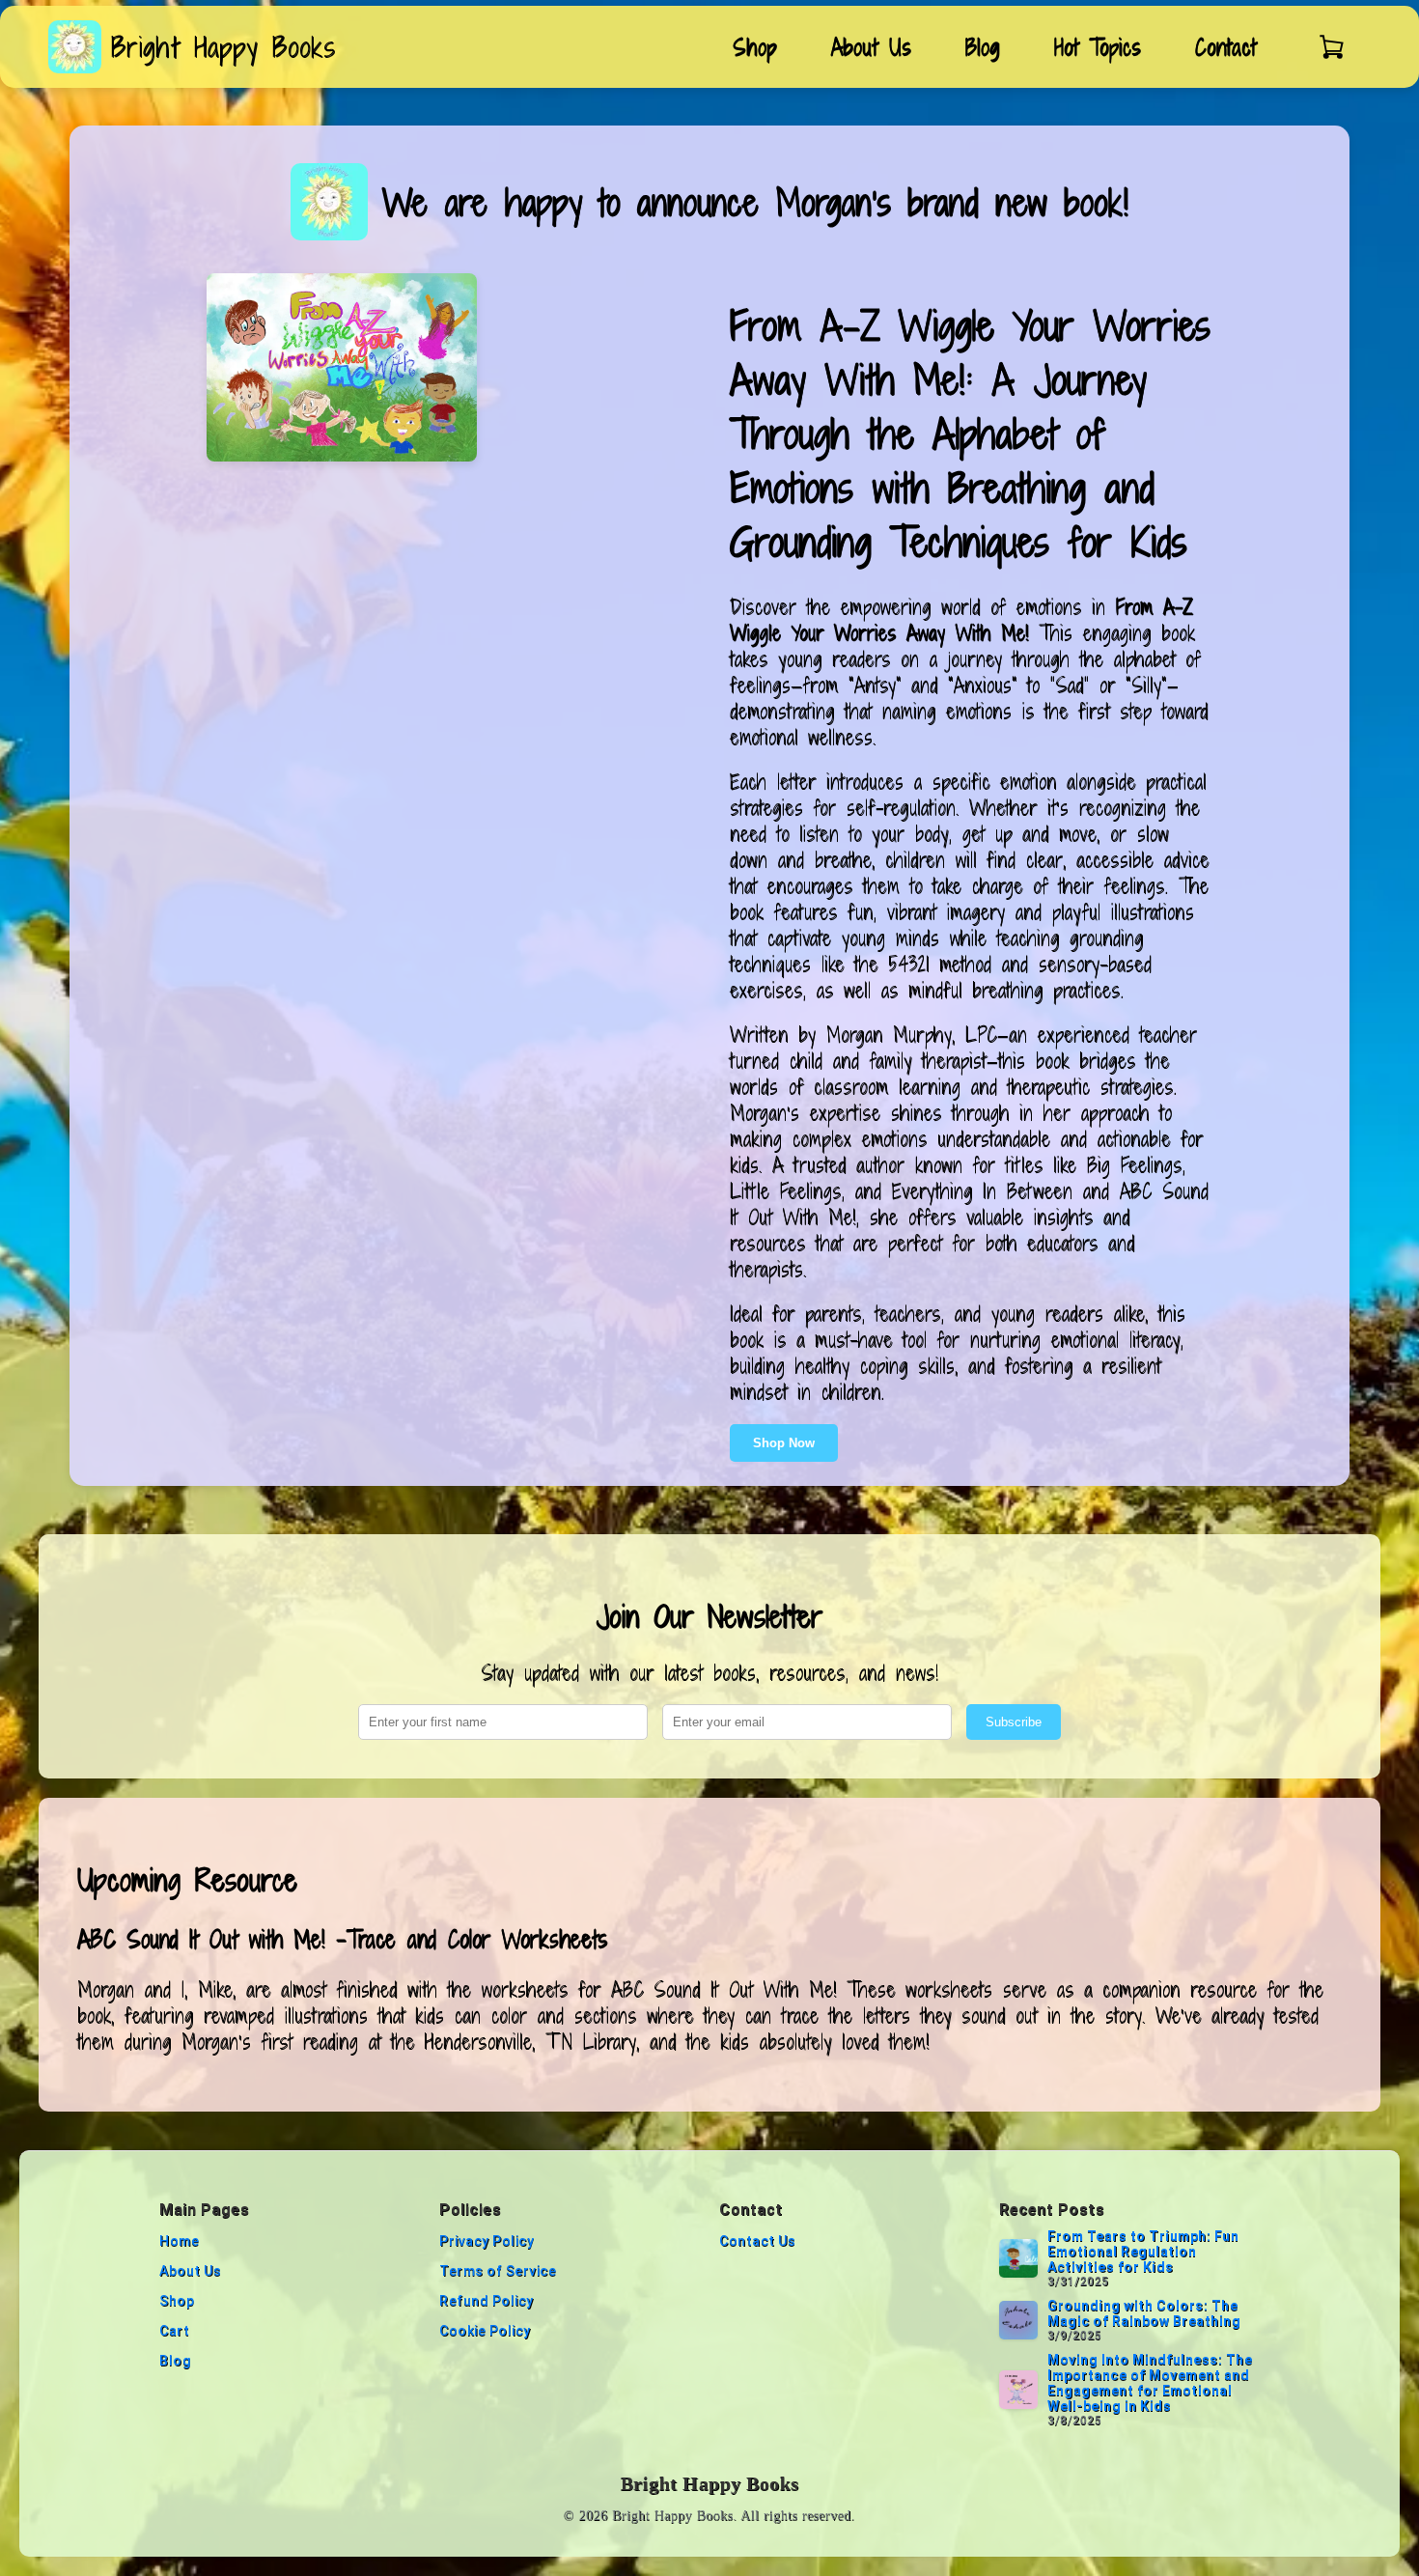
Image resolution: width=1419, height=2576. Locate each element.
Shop (755, 47)
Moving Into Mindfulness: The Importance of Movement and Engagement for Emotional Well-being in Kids (1150, 2383)
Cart (174, 2331)
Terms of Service (498, 2271)
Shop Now (784, 1443)
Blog (983, 47)
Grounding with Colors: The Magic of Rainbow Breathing (1144, 2313)
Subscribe (1014, 1722)
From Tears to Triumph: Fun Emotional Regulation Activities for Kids (1143, 2252)
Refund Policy (487, 2301)
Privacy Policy (487, 2241)
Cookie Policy (485, 2331)
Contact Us (757, 2241)
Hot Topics (1098, 47)
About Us (871, 47)
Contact (1226, 47)
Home (179, 2241)
